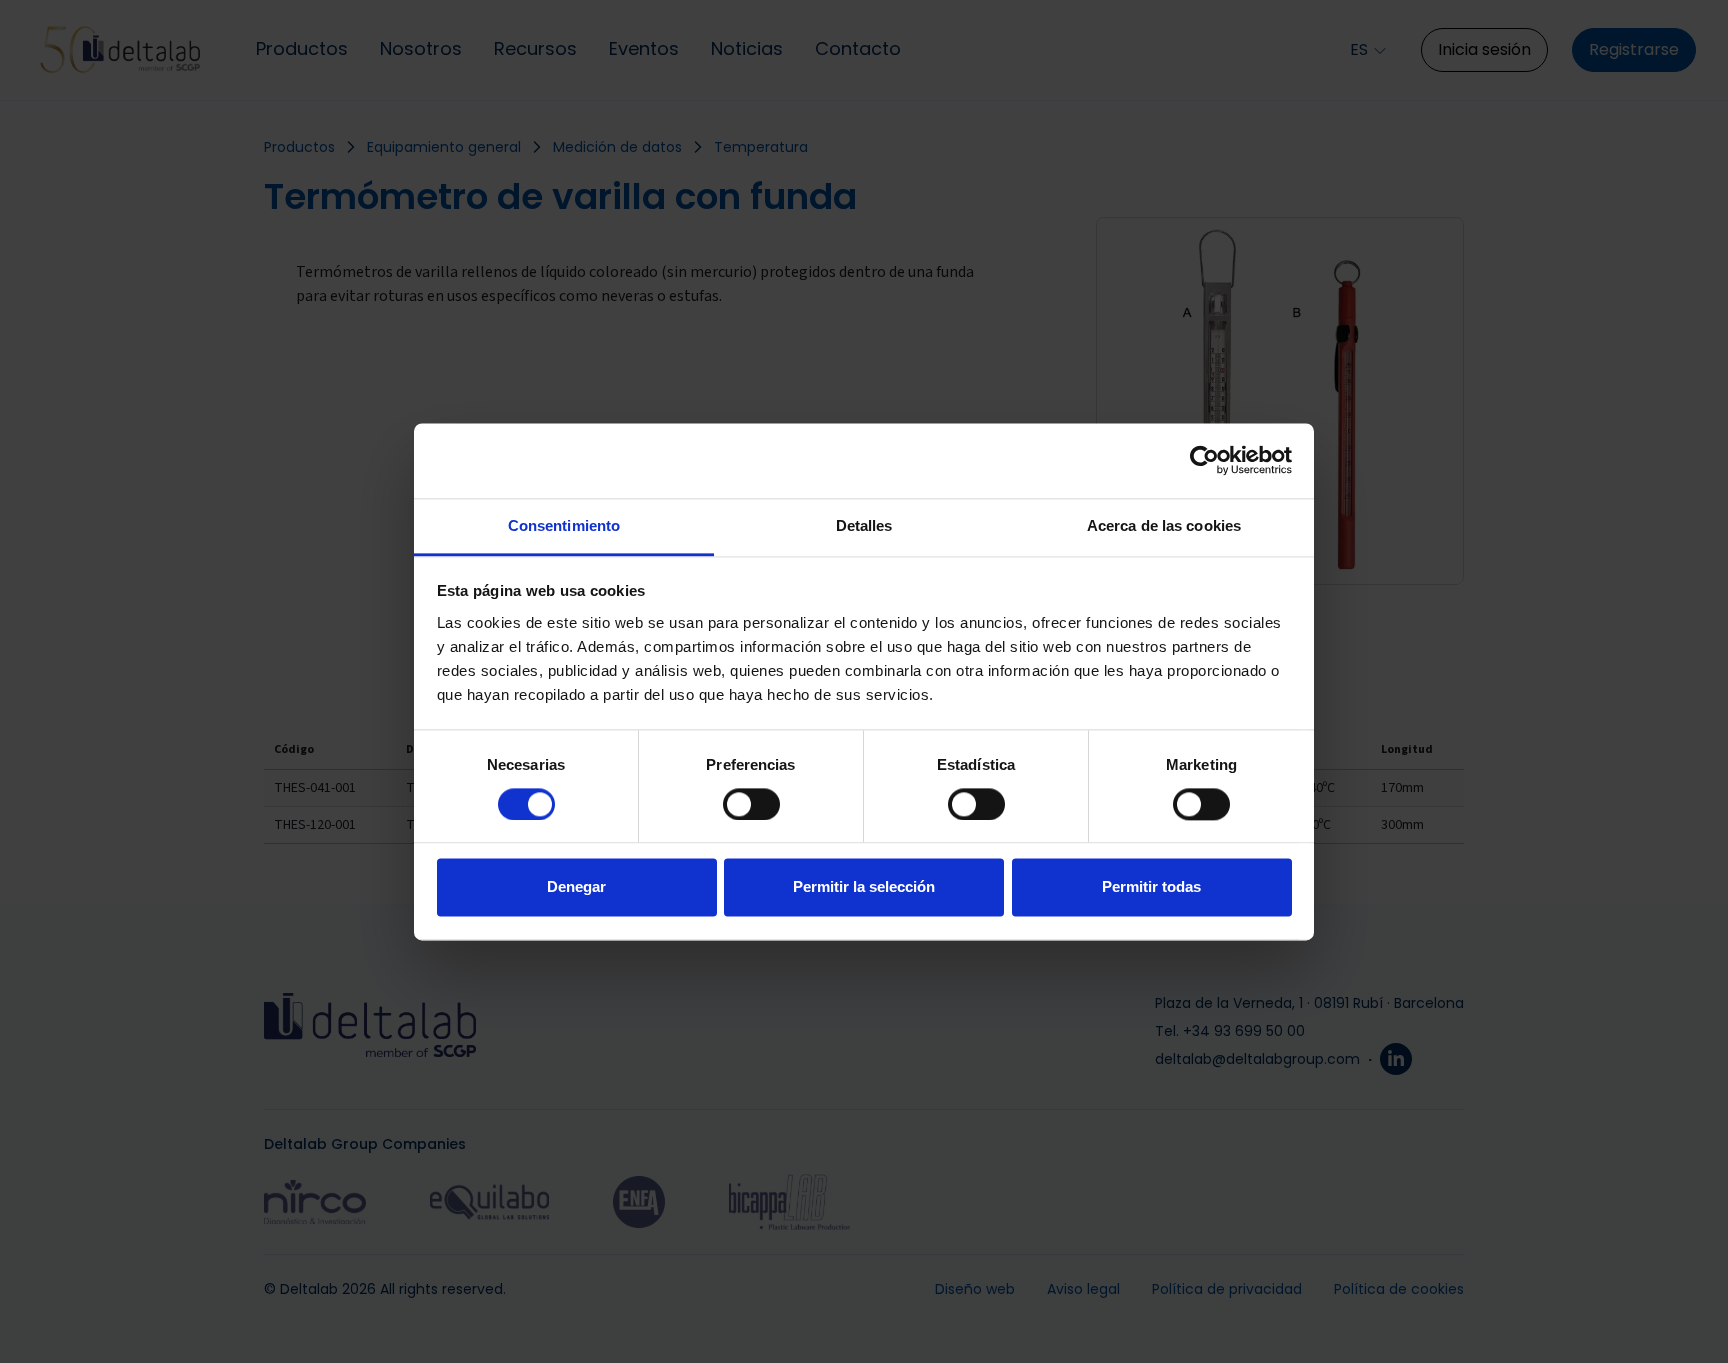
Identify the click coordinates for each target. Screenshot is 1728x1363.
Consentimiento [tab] (564, 525)
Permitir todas (1151, 887)
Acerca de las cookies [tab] (1164, 525)
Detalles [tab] (864, 525)
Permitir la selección (864, 887)
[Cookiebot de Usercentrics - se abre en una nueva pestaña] (1204, 460)
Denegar (576, 887)
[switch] (751, 804)
